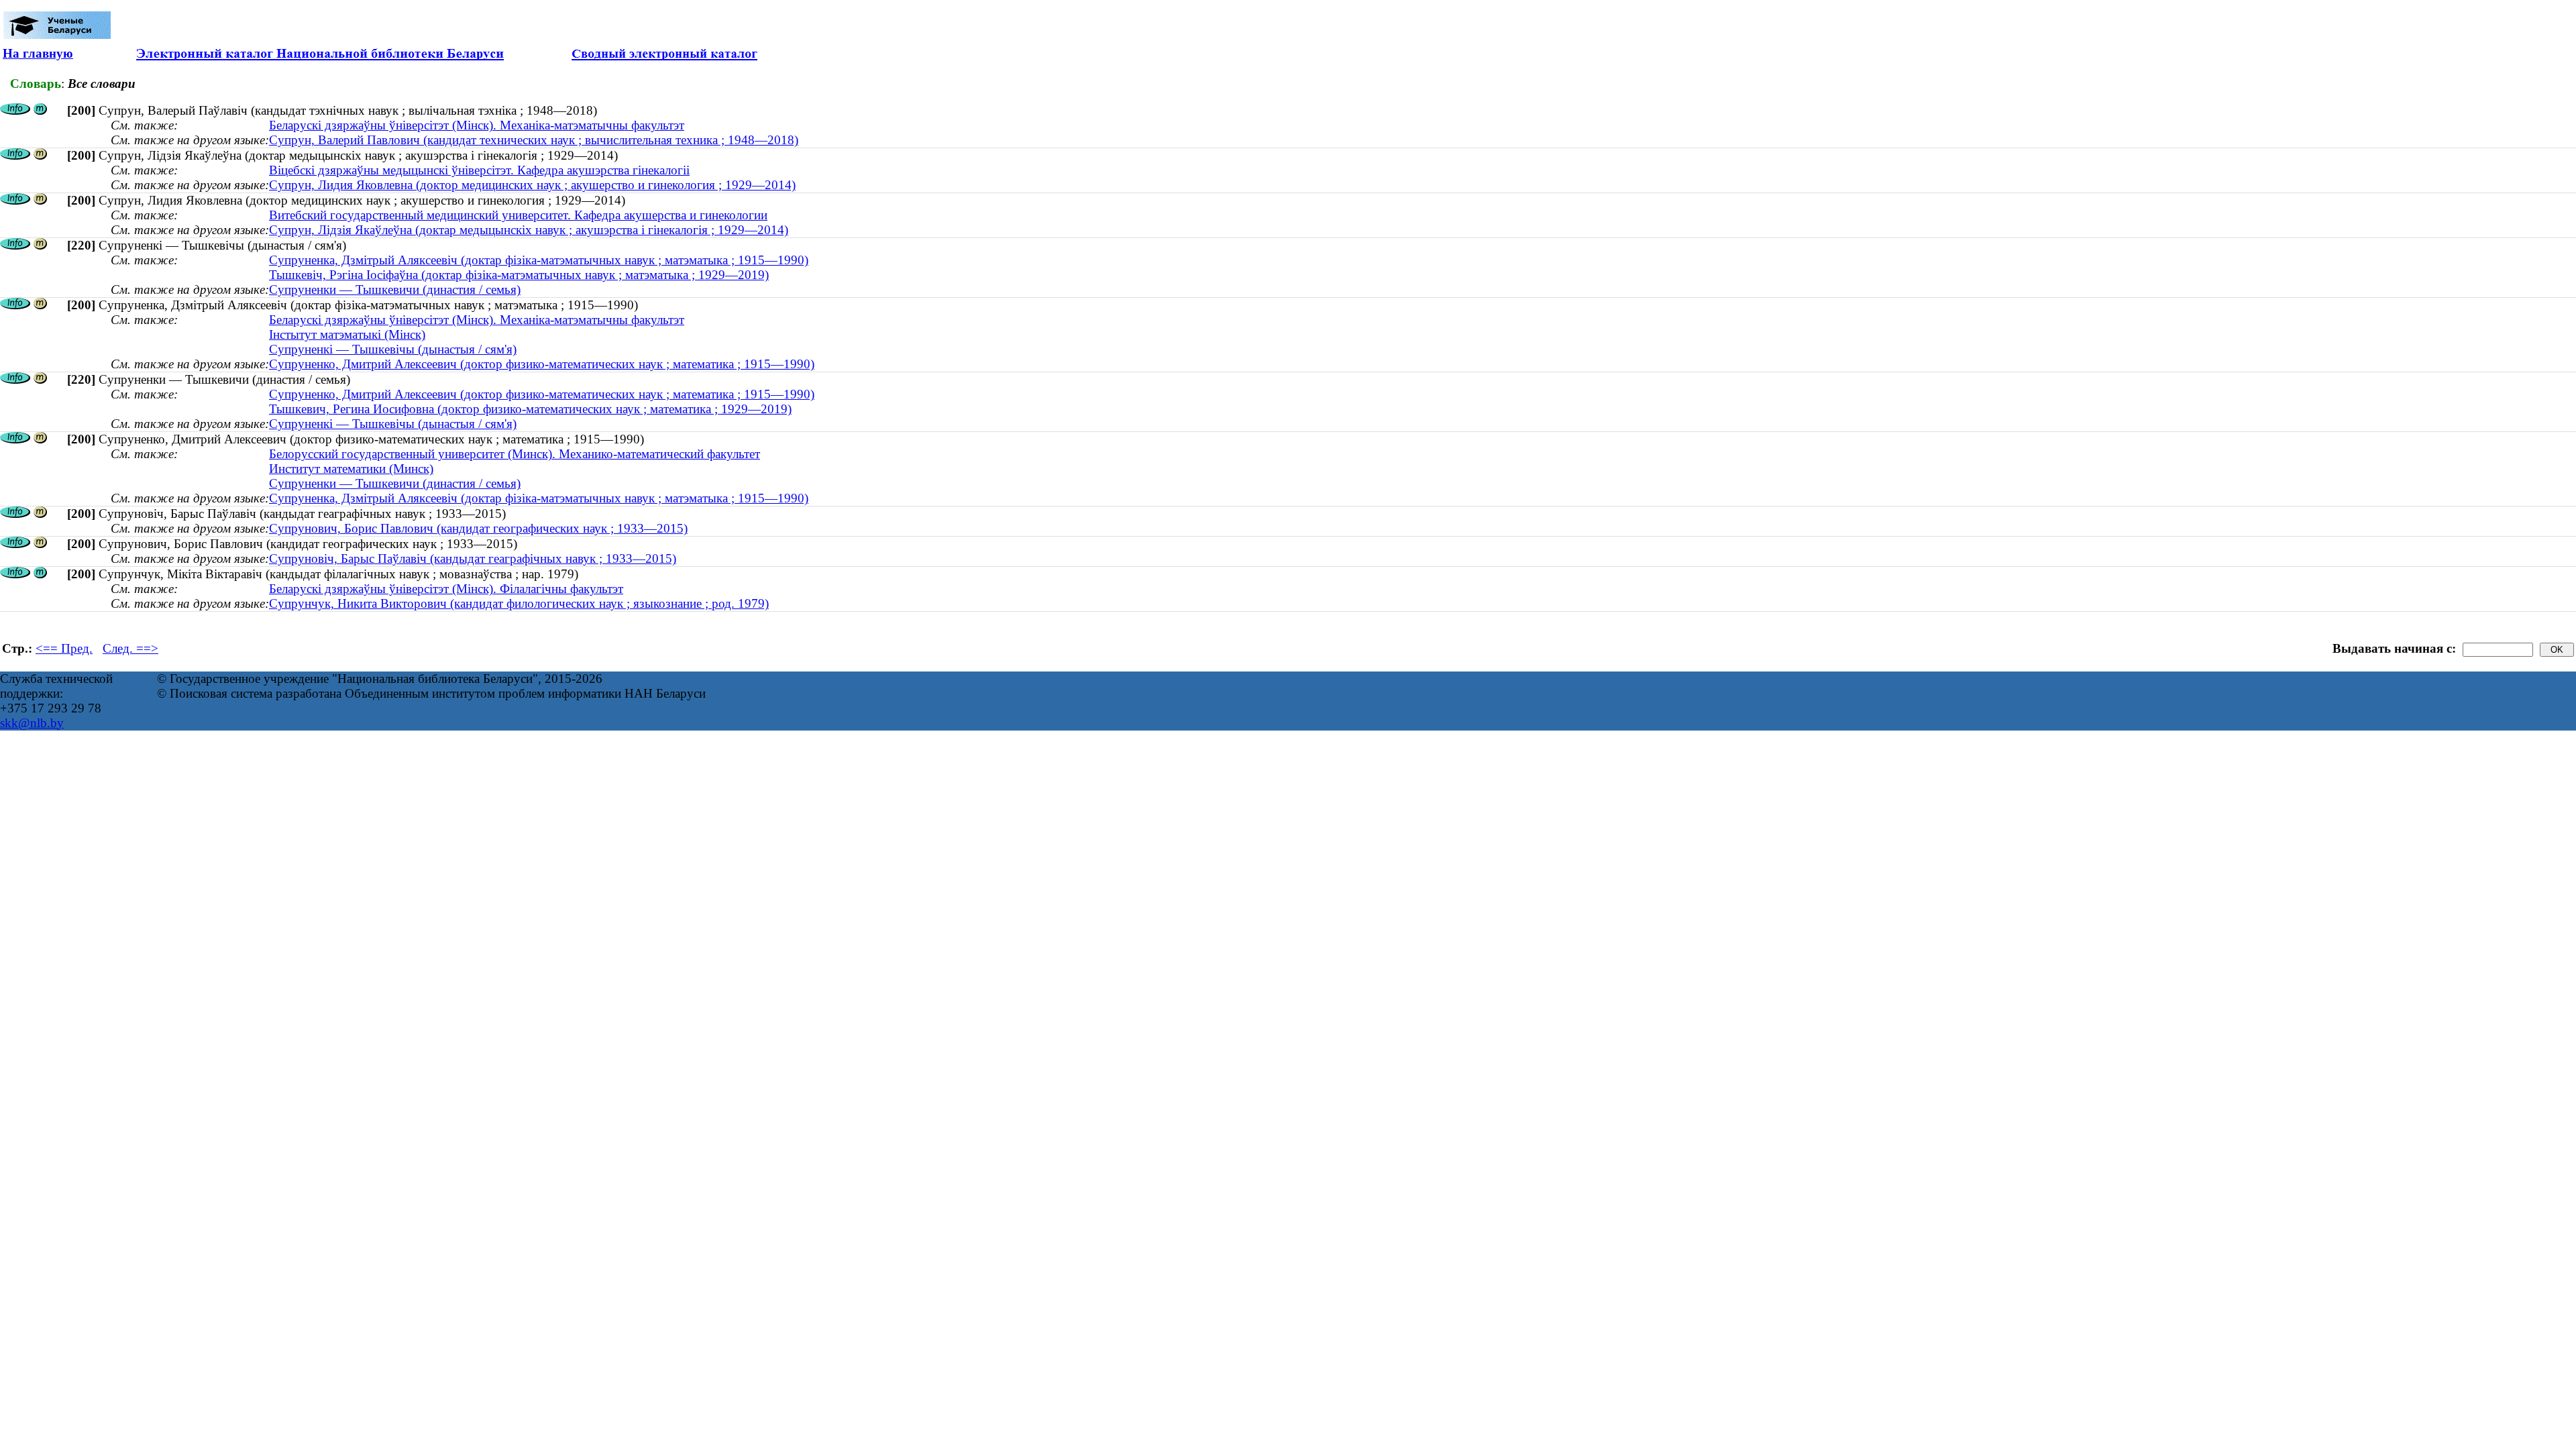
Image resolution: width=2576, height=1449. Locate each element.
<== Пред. (64, 648)
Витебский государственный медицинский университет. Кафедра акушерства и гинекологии (518, 215)
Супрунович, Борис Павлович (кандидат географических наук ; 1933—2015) (478, 528)
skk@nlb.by (32, 723)
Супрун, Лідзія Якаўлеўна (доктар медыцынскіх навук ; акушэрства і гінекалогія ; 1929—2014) (529, 230)
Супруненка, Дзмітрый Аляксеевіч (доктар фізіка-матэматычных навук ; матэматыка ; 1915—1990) (539, 260)
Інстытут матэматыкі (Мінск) (347, 334)
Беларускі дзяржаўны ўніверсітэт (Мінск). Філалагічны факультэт (446, 589)
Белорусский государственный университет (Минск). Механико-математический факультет (515, 454)
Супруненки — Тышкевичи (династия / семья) (395, 289)
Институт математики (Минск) (351, 469)
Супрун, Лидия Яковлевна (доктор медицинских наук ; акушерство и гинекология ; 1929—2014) (532, 185)
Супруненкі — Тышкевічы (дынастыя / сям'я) (393, 349)
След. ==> (130, 648)
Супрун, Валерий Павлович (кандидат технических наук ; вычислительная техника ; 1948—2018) (534, 140)
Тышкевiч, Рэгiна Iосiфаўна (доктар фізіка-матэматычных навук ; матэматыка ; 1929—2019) (519, 275)
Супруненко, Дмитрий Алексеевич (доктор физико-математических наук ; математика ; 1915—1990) (542, 364)
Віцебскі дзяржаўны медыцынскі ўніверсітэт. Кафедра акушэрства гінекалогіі (479, 170)
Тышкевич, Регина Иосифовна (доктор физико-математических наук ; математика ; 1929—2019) (530, 409)
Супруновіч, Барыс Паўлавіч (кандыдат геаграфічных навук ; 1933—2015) (473, 558)
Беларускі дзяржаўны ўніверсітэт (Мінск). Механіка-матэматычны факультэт (477, 125)
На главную (38, 53)
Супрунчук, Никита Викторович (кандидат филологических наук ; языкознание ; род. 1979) (519, 603)
